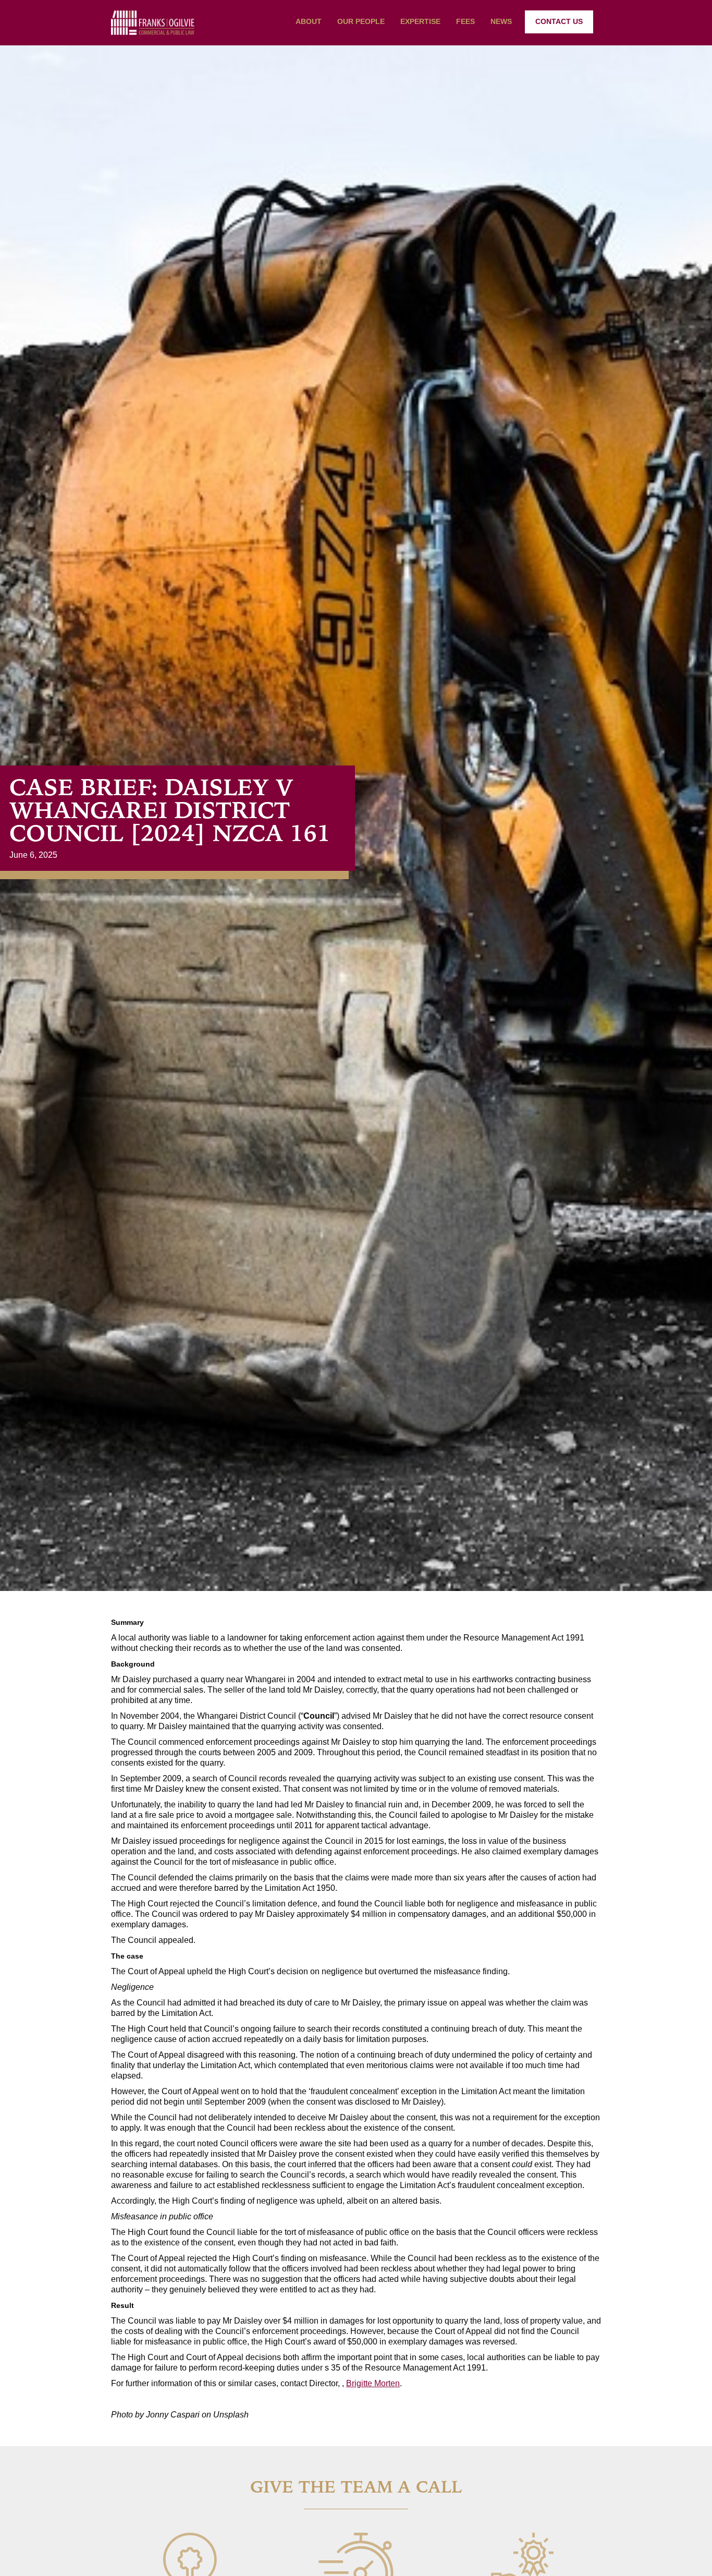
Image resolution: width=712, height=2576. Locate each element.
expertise (420, 21)
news (501, 21)
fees (465, 21)
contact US (559, 21)
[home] (153, 23)
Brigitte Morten (373, 2383)
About (309, 21)
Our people (361, 21)
